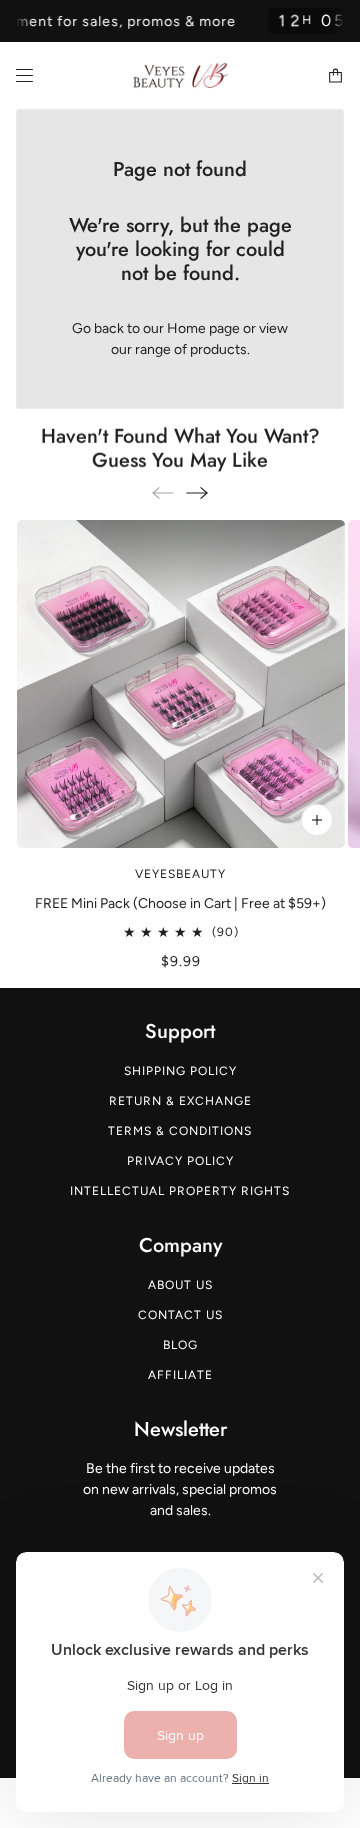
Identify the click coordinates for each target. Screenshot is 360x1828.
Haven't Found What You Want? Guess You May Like (180, 448)
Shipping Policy (180, 1071)
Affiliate (180, 1375)
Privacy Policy (180, 1161)
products (218, 349)
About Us (180, 1285)
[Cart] (335, 75)
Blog (180, 1345)
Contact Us (180, 1315)
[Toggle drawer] (24, 75)
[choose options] (316, 820)
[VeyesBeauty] (180, 75)
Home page (203, 328)
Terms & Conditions (180, 1131)
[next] (197, 492)
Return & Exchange (180, 1101)
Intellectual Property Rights (180, 1191)
